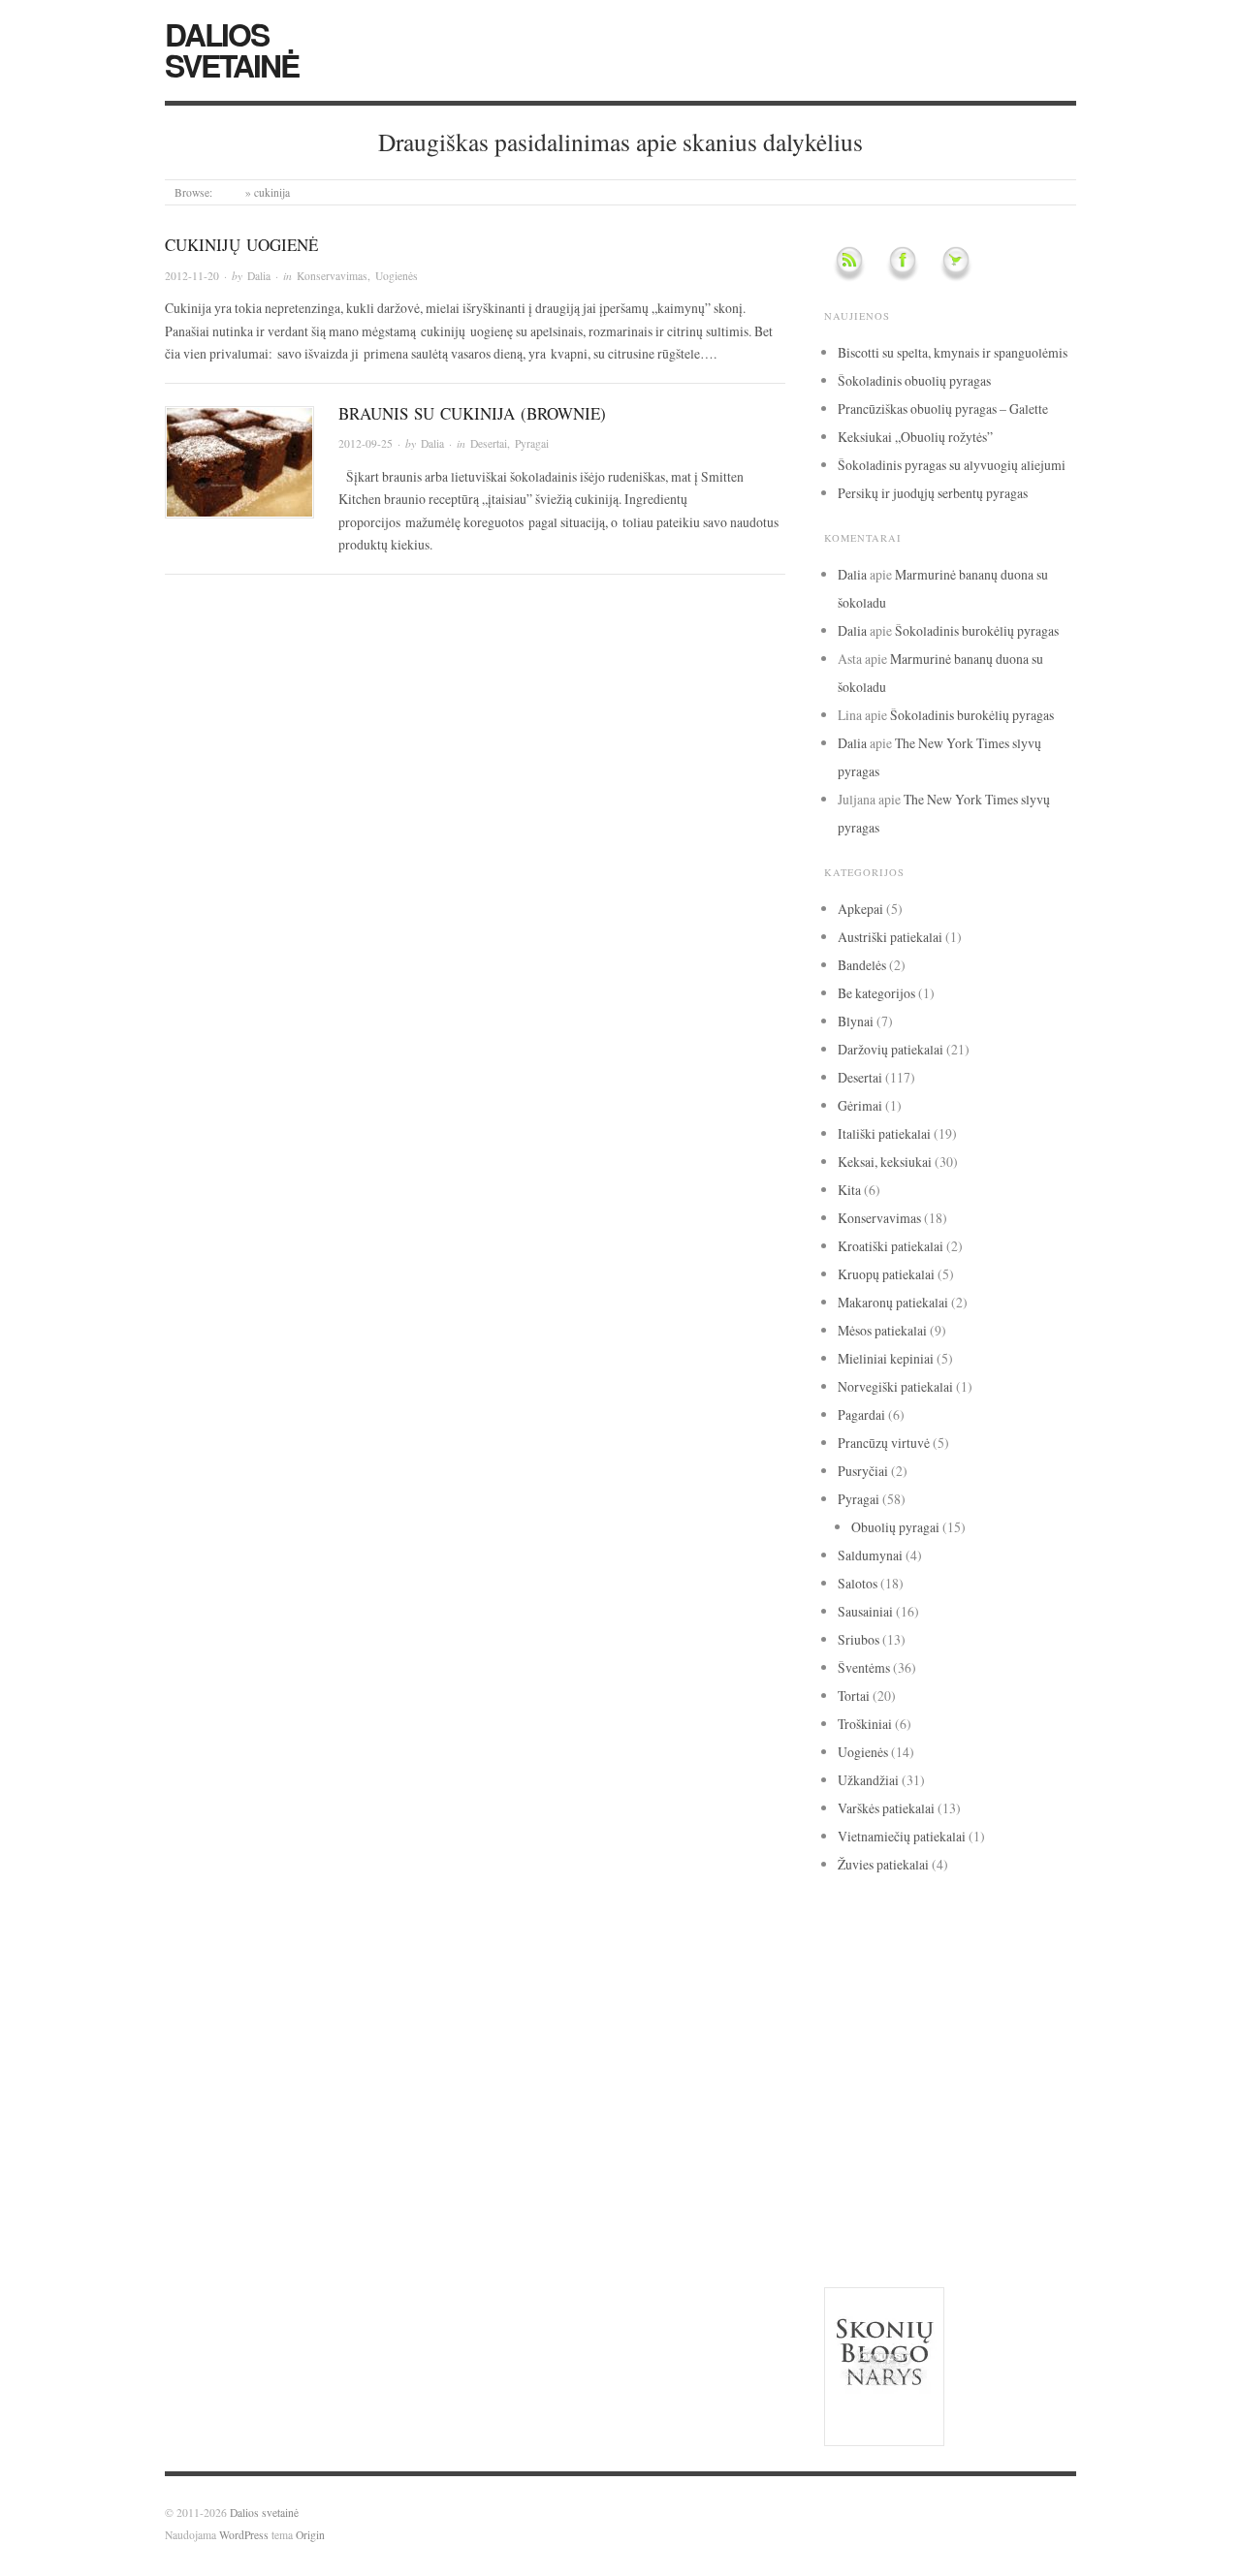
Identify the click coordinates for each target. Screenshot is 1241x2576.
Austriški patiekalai (890, 937)
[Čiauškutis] (956, 257)
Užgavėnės (953, 2175)
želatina (1047, 2227)
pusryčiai (922, 2100)
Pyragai (532, 443)
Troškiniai (865, 1724)
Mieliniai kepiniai (886, 1358)
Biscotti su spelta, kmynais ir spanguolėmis (953, 352)
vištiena (896, 2227)
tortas (964, 2148)
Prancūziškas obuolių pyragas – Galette (943, 408)
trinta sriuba (1022, 2151)
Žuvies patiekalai (883, 1864)
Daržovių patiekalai (891, 1049)
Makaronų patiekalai (893, 1302)
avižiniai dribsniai (874, 1939)
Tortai (854, 1696)
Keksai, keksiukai (885, 1162)
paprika (1033, 2071)
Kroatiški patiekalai (891, 1246)
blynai (886, 1967)
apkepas (971, 1916)
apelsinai (927, 1915)
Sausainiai (865, 1611)
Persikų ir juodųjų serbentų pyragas (933, 493)
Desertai (489, 443)
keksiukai (922, 2043)
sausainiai (985, 2125)
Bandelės (862, 965)
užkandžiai (871, 2198)
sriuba (919, 2151)
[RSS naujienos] (849, 257)
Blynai (856, 1021)
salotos (915, 2124)
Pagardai (861, 1414)
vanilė (951, 2198)
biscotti (844, 1967)
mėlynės (894, 2072)
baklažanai (955, 1939)
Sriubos (859, 1639)
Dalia (259, 276)
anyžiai (885, 1916)
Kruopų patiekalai (886, 1274)
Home (229, 192)
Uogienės (397, 276)
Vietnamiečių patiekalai (902, 1836)
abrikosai (843, 1916)
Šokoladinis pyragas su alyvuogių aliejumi (952, 465)
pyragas (1001, 2095)
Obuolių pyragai (895, 1527)
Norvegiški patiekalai (895, 1386)
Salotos (858, 1583)
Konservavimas (332, 276)
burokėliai (930, 1967)
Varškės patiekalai (886, 1808)
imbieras (857, 2016)
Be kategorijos (876, 993)
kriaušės (986, 2044)
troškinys (848, 2175)
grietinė (921, 1991)
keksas (852, 2042)
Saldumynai (870, 1555)
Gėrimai (860, 1105)
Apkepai (860, 909)
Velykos (846, 2227)
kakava (926, 2015)
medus (1033, 2045)
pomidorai (856, 2100)
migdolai (844, 2072)
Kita (849, 1190)
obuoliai (964, 2068)
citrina (855, 1990)
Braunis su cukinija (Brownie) (472, 413)
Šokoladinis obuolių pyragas (914, 380)
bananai (1007, 1939)
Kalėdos (992, 2017)
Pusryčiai (863, 1471)
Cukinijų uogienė (241, 245)
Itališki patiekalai (884, 1133)
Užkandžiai (868, 1780)
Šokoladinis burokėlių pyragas (977, 630)
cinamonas (1012, 1963)
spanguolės (860, 2149)
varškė (1010, 2199)
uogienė (898, 2175)
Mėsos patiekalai (882, 1330)
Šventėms (864, 1667)
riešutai (852, 2124)
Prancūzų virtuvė (884, 1443)
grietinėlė (995, 1991)
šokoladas (973, 2223)
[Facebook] (903, 257)
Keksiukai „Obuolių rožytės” (915, 437)
